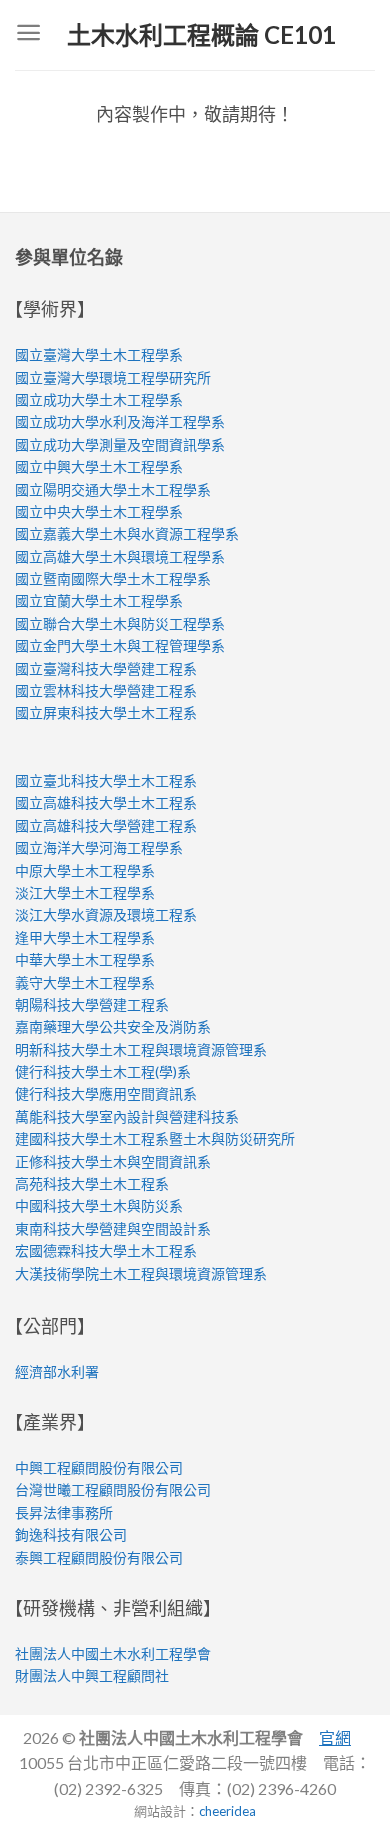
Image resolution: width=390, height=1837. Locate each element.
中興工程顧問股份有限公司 (99, 1467)
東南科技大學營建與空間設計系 (113, 1228)
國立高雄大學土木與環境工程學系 (120, 556)
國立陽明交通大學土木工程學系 (113, 489)
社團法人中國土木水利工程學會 (113, 1653)
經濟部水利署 (57, 1371)
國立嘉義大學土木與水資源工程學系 (127, 533)
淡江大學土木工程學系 (85, 892)
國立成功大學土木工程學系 (99, 399)
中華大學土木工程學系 (85, 959)
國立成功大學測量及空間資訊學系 (120, 444)
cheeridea (227, 1811)
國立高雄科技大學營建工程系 (106, 825)
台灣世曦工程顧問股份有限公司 (113, 1489)
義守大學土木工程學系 (85, 982)
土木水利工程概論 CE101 (201, 35)
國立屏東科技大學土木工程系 (106, 712)
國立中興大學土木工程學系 (99, 466)
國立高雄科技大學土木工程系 (106, 802)
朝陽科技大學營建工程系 (92, 1004)
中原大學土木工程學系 (85, 870)
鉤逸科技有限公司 (71, 1534)
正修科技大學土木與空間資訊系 (113, 1161)
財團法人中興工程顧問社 (92, 1675)
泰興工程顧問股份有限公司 (99, 1557)
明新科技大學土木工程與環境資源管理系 (141, 1049)
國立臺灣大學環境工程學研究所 (113, 377)
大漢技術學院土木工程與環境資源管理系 (141, 1273)
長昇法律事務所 (64, 1512)
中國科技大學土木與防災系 (99, 1205)
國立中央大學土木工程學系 (99, 511)
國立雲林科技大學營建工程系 (106, 690)
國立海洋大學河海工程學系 (99, 847)
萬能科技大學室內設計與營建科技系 (127, 1116)
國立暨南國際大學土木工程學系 (113, 578)
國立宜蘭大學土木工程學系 (99, 600)
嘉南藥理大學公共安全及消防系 (113, 1026)
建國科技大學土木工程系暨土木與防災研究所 (155, 1138)
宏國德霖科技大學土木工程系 (106, 1250)
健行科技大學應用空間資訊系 (106, 1093)
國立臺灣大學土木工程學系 (99, 354)
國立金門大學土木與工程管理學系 (120, 645)
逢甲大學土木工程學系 (85, 937)
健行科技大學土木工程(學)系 (103, 1071)
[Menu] (28, 35)
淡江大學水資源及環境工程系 (106, 914)
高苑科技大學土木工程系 (92, 1183)
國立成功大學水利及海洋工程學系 (120, 421)
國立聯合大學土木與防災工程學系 (120, 623)
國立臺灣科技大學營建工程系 (106, 668)
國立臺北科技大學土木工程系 (106, 780)
